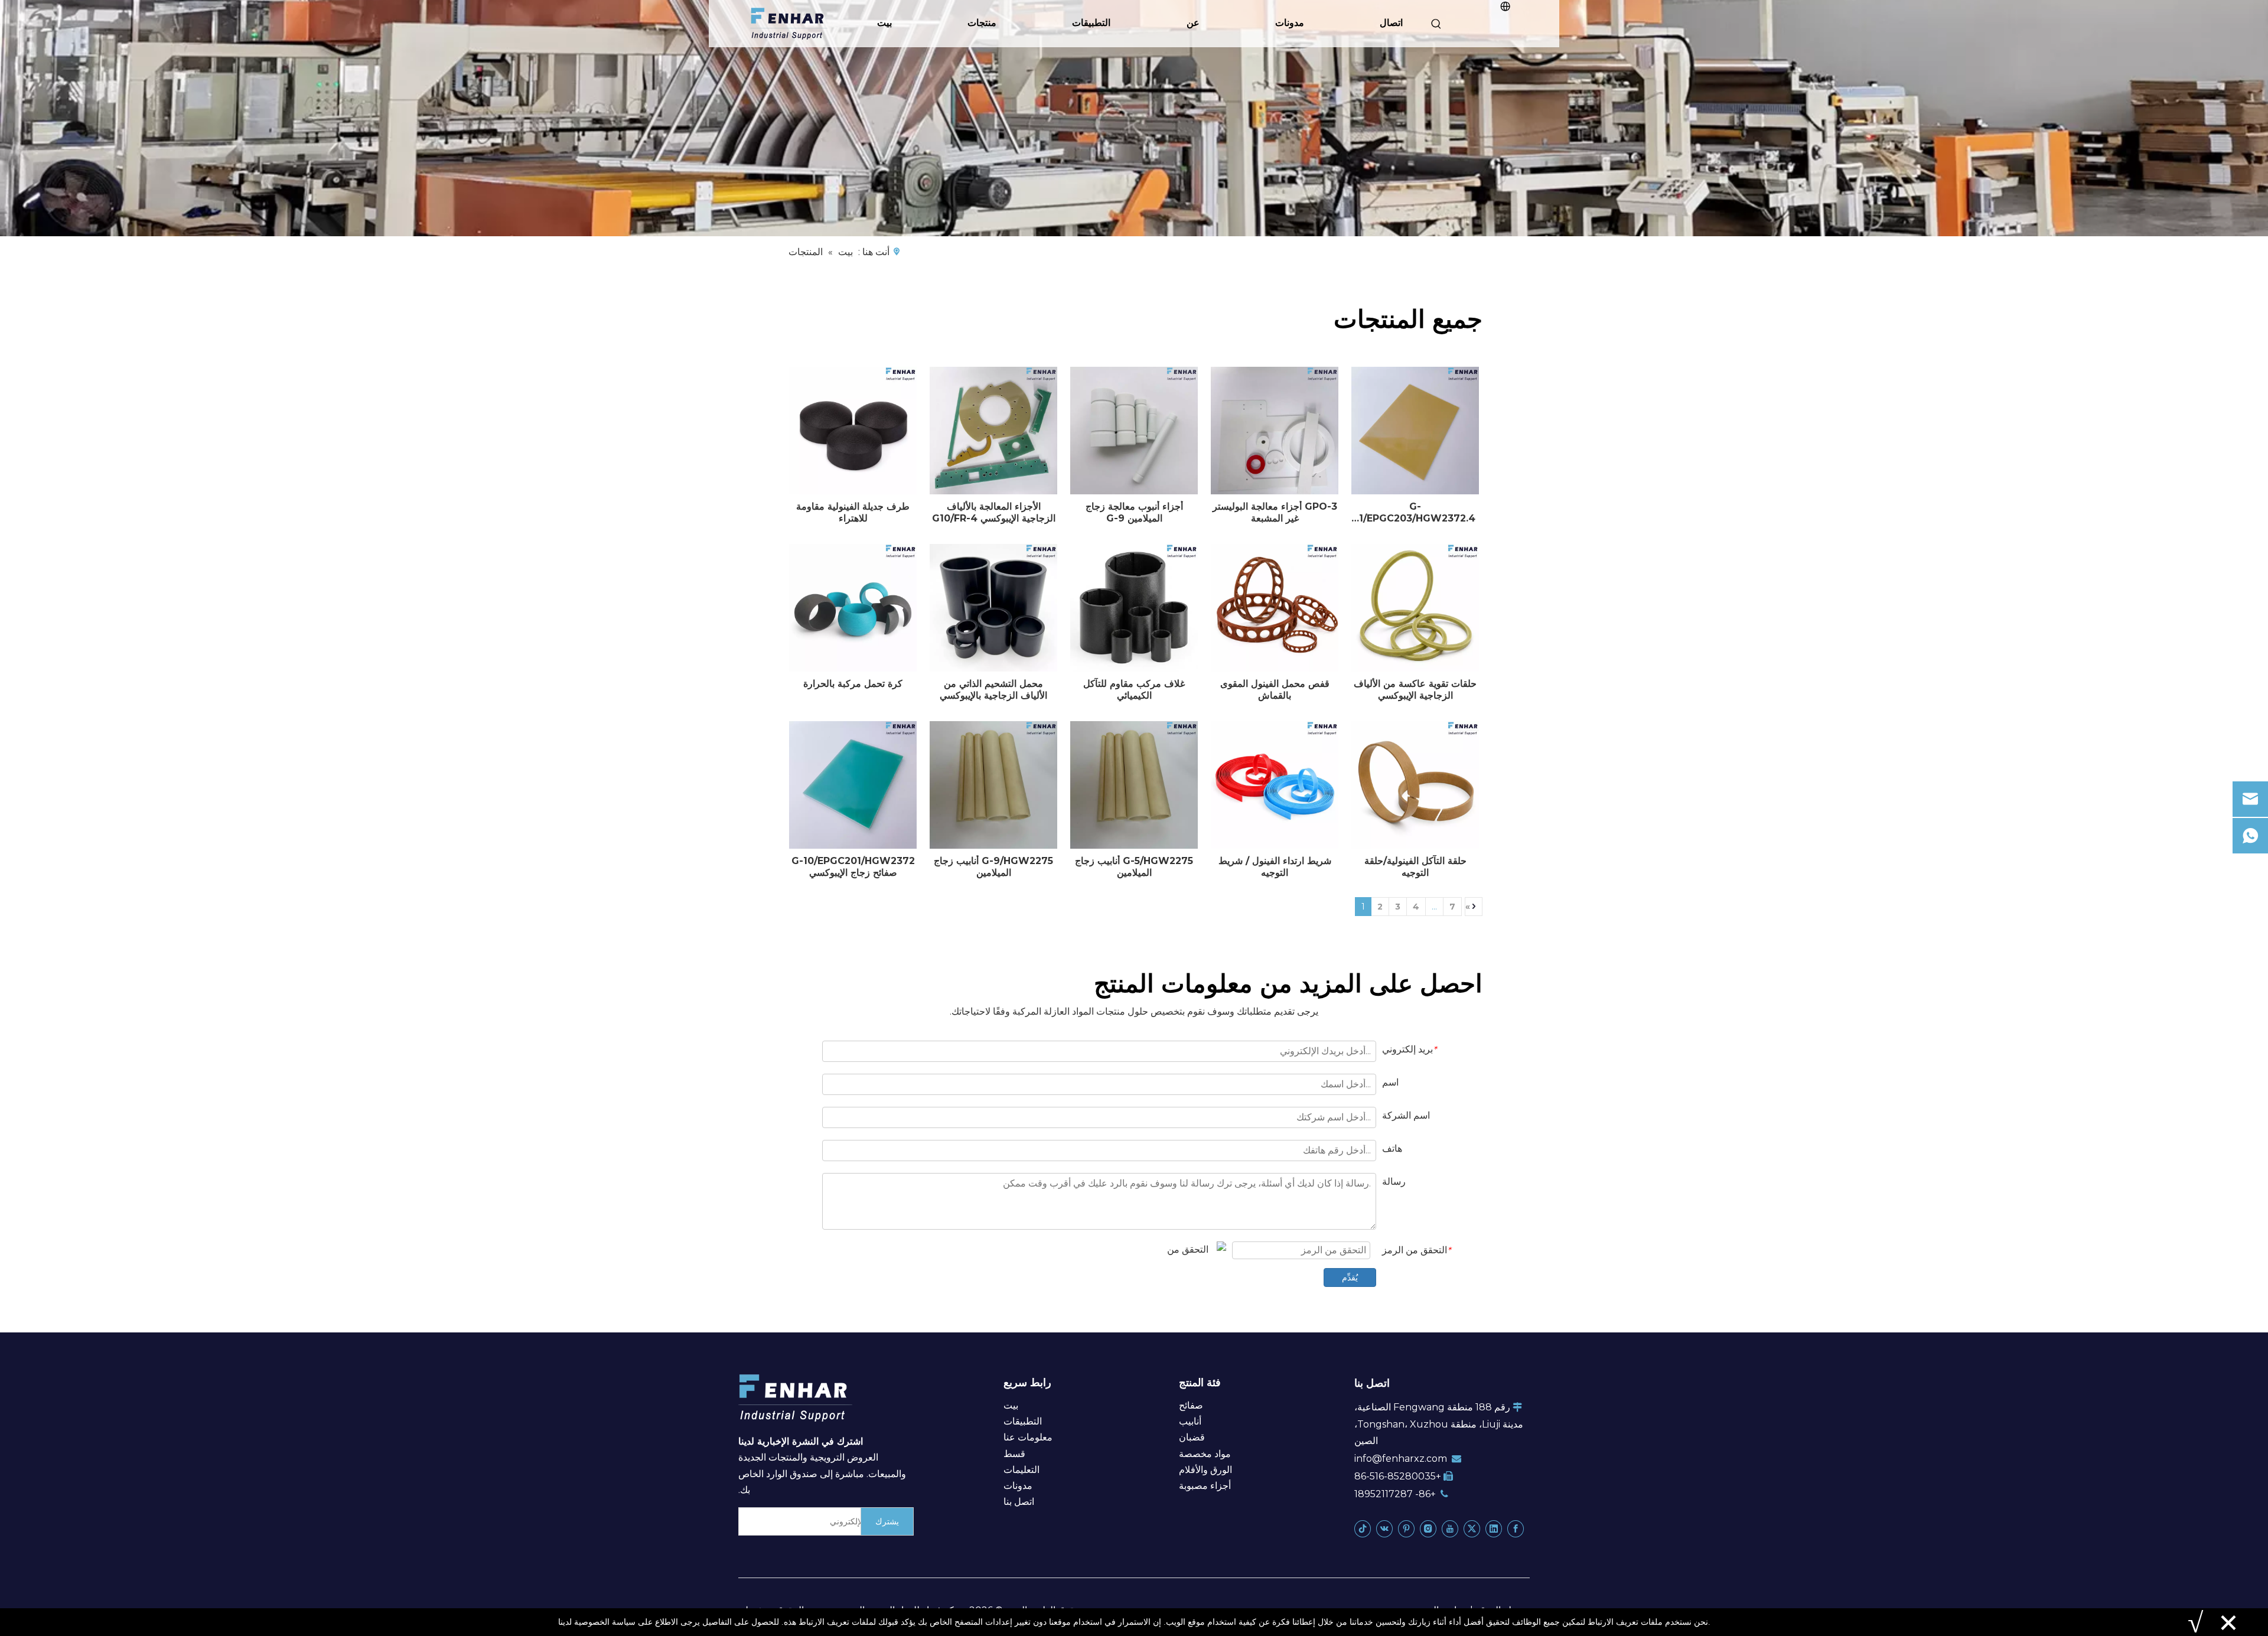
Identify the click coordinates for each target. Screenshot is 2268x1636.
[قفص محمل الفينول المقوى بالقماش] (1275, 608)
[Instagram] (1428, 1528)
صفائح (1191, 1405)
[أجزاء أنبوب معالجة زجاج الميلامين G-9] (1134, 431)
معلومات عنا (1028, 1437)
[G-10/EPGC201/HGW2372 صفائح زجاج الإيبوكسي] (853, 785)
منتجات (982, 23)
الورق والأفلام (1205, 1470)
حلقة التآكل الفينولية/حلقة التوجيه (1415, 867)
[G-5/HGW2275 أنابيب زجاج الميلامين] (1134, 785)
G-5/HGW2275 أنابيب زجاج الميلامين (1134, 867)
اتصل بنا (1019, 1502)
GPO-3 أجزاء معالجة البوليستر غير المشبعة (1275, 512)
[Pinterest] (1406, 1528)
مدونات (1290, 23)
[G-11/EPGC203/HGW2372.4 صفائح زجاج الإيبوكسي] (1415, 431)
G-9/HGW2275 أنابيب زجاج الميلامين (993, 867)
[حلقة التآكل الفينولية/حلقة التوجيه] (1415, 785)
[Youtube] (1450, 1528)
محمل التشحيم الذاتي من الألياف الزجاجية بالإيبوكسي (993, 690)
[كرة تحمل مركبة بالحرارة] (853, 608)
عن (1193, 23)
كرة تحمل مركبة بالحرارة (853, 684)
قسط (1014, 1454)
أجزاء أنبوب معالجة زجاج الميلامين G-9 (1134, 512)
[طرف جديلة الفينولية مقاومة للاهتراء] (853, 431)
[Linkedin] (1494, 1528)
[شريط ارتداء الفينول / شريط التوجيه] (1275, 785)
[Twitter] (1472, 1528)
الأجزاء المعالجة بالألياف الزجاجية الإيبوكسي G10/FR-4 (994, 512)
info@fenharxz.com (1401, 1459)
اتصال (1391, 23)
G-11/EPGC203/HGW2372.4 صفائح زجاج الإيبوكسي (1415, 513)
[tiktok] (1363, 1528)
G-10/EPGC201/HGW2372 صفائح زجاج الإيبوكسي (853, 867)
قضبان (1192, 1437)
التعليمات (1021, 1470)
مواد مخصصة (1205, 1454)
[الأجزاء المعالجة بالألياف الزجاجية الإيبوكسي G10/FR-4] (993, 431)
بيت (884, 23)
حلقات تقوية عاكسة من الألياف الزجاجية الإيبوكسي (1415, 690)
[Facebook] (1516, 1528)
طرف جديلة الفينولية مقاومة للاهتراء (853, 512)
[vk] (1384, 1528)
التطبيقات (1091, 23)
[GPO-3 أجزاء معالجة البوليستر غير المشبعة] (1275, 431)
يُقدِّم (1350, 1277)
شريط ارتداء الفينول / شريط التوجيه (1275, 867)
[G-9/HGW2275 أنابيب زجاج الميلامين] (993, 785)
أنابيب (1190, 1421)
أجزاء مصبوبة (1205, 1486)
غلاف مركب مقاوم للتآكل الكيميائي (1134, 690)
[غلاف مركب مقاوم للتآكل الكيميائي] (1134, 608)
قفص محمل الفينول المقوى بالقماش (1275, 690)
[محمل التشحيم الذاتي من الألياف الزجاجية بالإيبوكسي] (993, 608)
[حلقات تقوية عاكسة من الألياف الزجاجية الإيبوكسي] (1415, 608)
